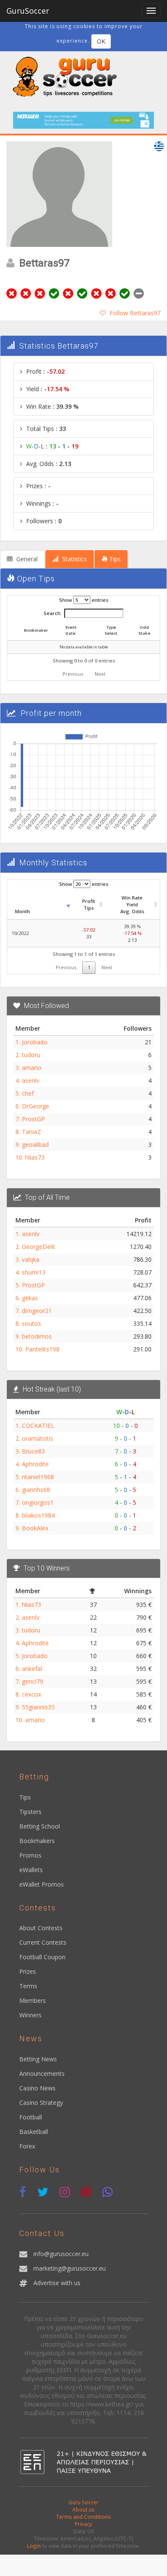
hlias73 (35, 1157)
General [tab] (26, 559)
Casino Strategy (41, 2103)
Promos (30, 1855)
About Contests (41, 1928)
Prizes (28, 1971)
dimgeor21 (37, 1311)
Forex (27, 2146)
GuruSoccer (28, 11)
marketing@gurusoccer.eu (70, 2268)
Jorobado (35, 1042)
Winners (30, 2015)
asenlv (31, 1080)
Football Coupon (42, 1957)
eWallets (31, 1870)
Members (33, 2000)
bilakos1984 (38, 1515)
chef (28, 1093)
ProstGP (33, 1119)
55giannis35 (38, 1707)
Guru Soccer (83, 2502)
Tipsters (30, 1812)
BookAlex (35, 1528)
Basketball (34, 2132)
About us (83, 2509)
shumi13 (34, 1272)
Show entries (84, 600)
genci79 (33, 1681)
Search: (53, 613)
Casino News (37, 2088)
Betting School (40, 1826)
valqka (31, 1259)
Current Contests (43, 1942)
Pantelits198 (42, 1349)
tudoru (31, 1055)
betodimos (37, 1336)
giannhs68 (36, 1490)
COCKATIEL (38, 1426)
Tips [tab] (114, 559)
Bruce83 (33, 1451)
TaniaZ (31, 1132)
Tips (25, 1797)
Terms (28, 1986)
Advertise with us (57, 2283)
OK (101, 41)
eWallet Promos (42, 1884)
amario (32, 1068)
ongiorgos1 (38, 1502)
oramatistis (37, 1438)
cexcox (31, 1694)
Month (22, 911)
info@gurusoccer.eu (61, 2254)
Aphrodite (35, 1464)
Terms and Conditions (83, 2517)
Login (34, 2546)
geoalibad (35, 1144)
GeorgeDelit (39, 1247)
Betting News (38, 2059)
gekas (30, 1298)
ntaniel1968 (38, 1477)
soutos (31, 1323)
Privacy (83, 2524)
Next (100, 674)
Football (31, 2117)
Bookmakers (37, 1841)
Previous (73, 674)
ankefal (32, 1669)
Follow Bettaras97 (135, 313)
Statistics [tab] (74, 559)
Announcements (42, 2073)
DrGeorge (36, 1106)
